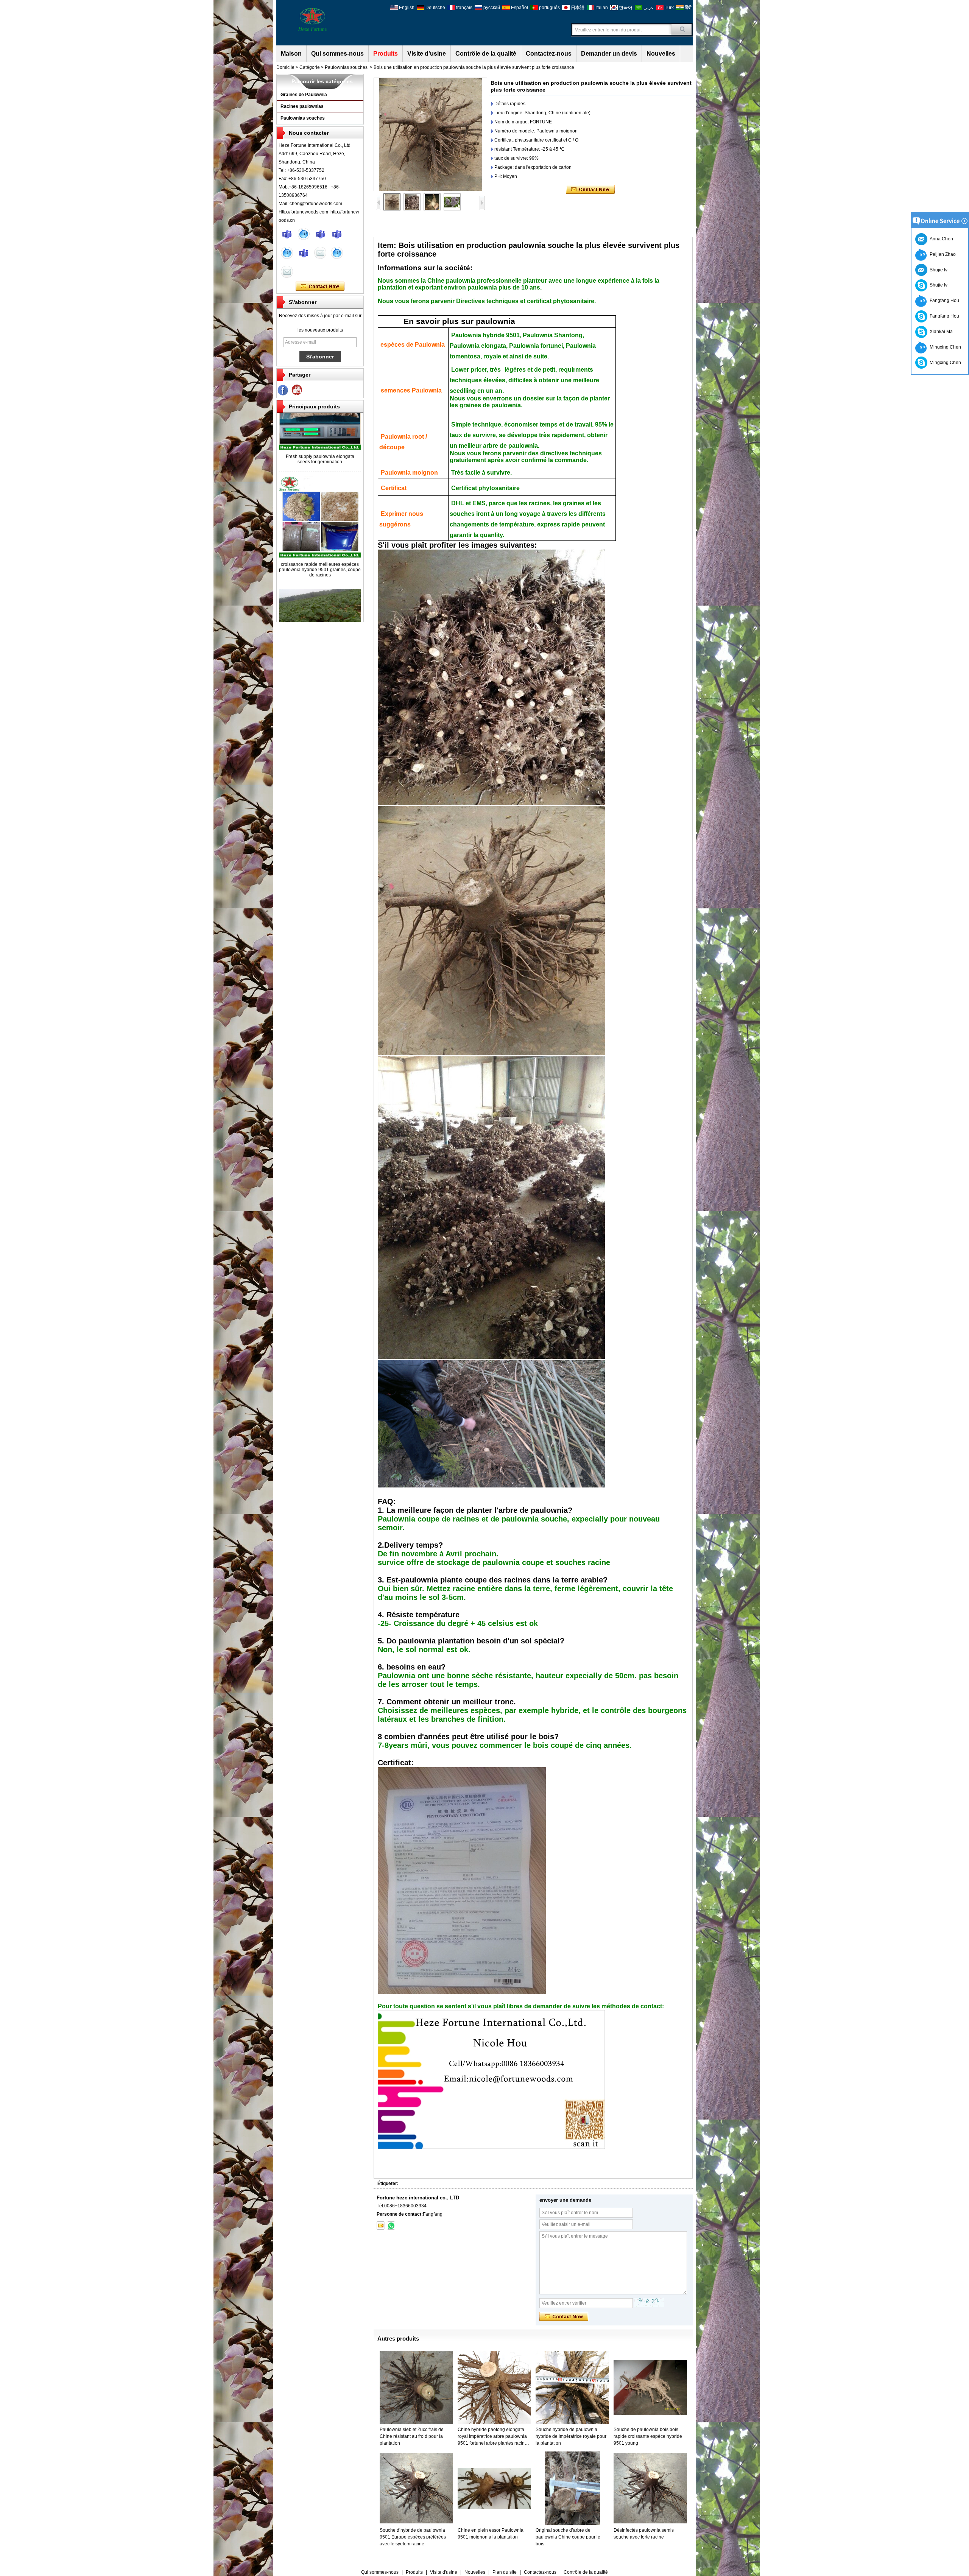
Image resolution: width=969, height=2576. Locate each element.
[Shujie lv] (304, 253)
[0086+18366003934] (391, 2226)
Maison (291, 54)
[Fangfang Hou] (337, 234)
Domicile (285, 67)
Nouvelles (661, 54)
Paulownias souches (346, 67)
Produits (386, 54)
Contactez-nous (549, 54)
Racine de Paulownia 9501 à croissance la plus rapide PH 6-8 (320, 605)
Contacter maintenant (320, 287)
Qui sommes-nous (337, 54)
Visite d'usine (427, 54)
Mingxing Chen (944, 347)
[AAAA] (297, 390)
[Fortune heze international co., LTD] (312, 19)
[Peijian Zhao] (337, 253)
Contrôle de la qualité (486, 54)
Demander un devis (609, 54)
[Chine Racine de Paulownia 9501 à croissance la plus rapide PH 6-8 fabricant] (320, 594)
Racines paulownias (302, 106)
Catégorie (310, 67)
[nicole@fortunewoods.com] (381, 2226)
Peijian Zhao (942, 254)
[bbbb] (283, 390)
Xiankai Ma (940, 332)
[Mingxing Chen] (287, 234)
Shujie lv (937, 285)
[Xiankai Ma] (320, 234)
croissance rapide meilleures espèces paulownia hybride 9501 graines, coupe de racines (320, 522)
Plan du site (505, 2572)
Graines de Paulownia (304, 95)
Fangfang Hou (943, 301)
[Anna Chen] (287, 272)
